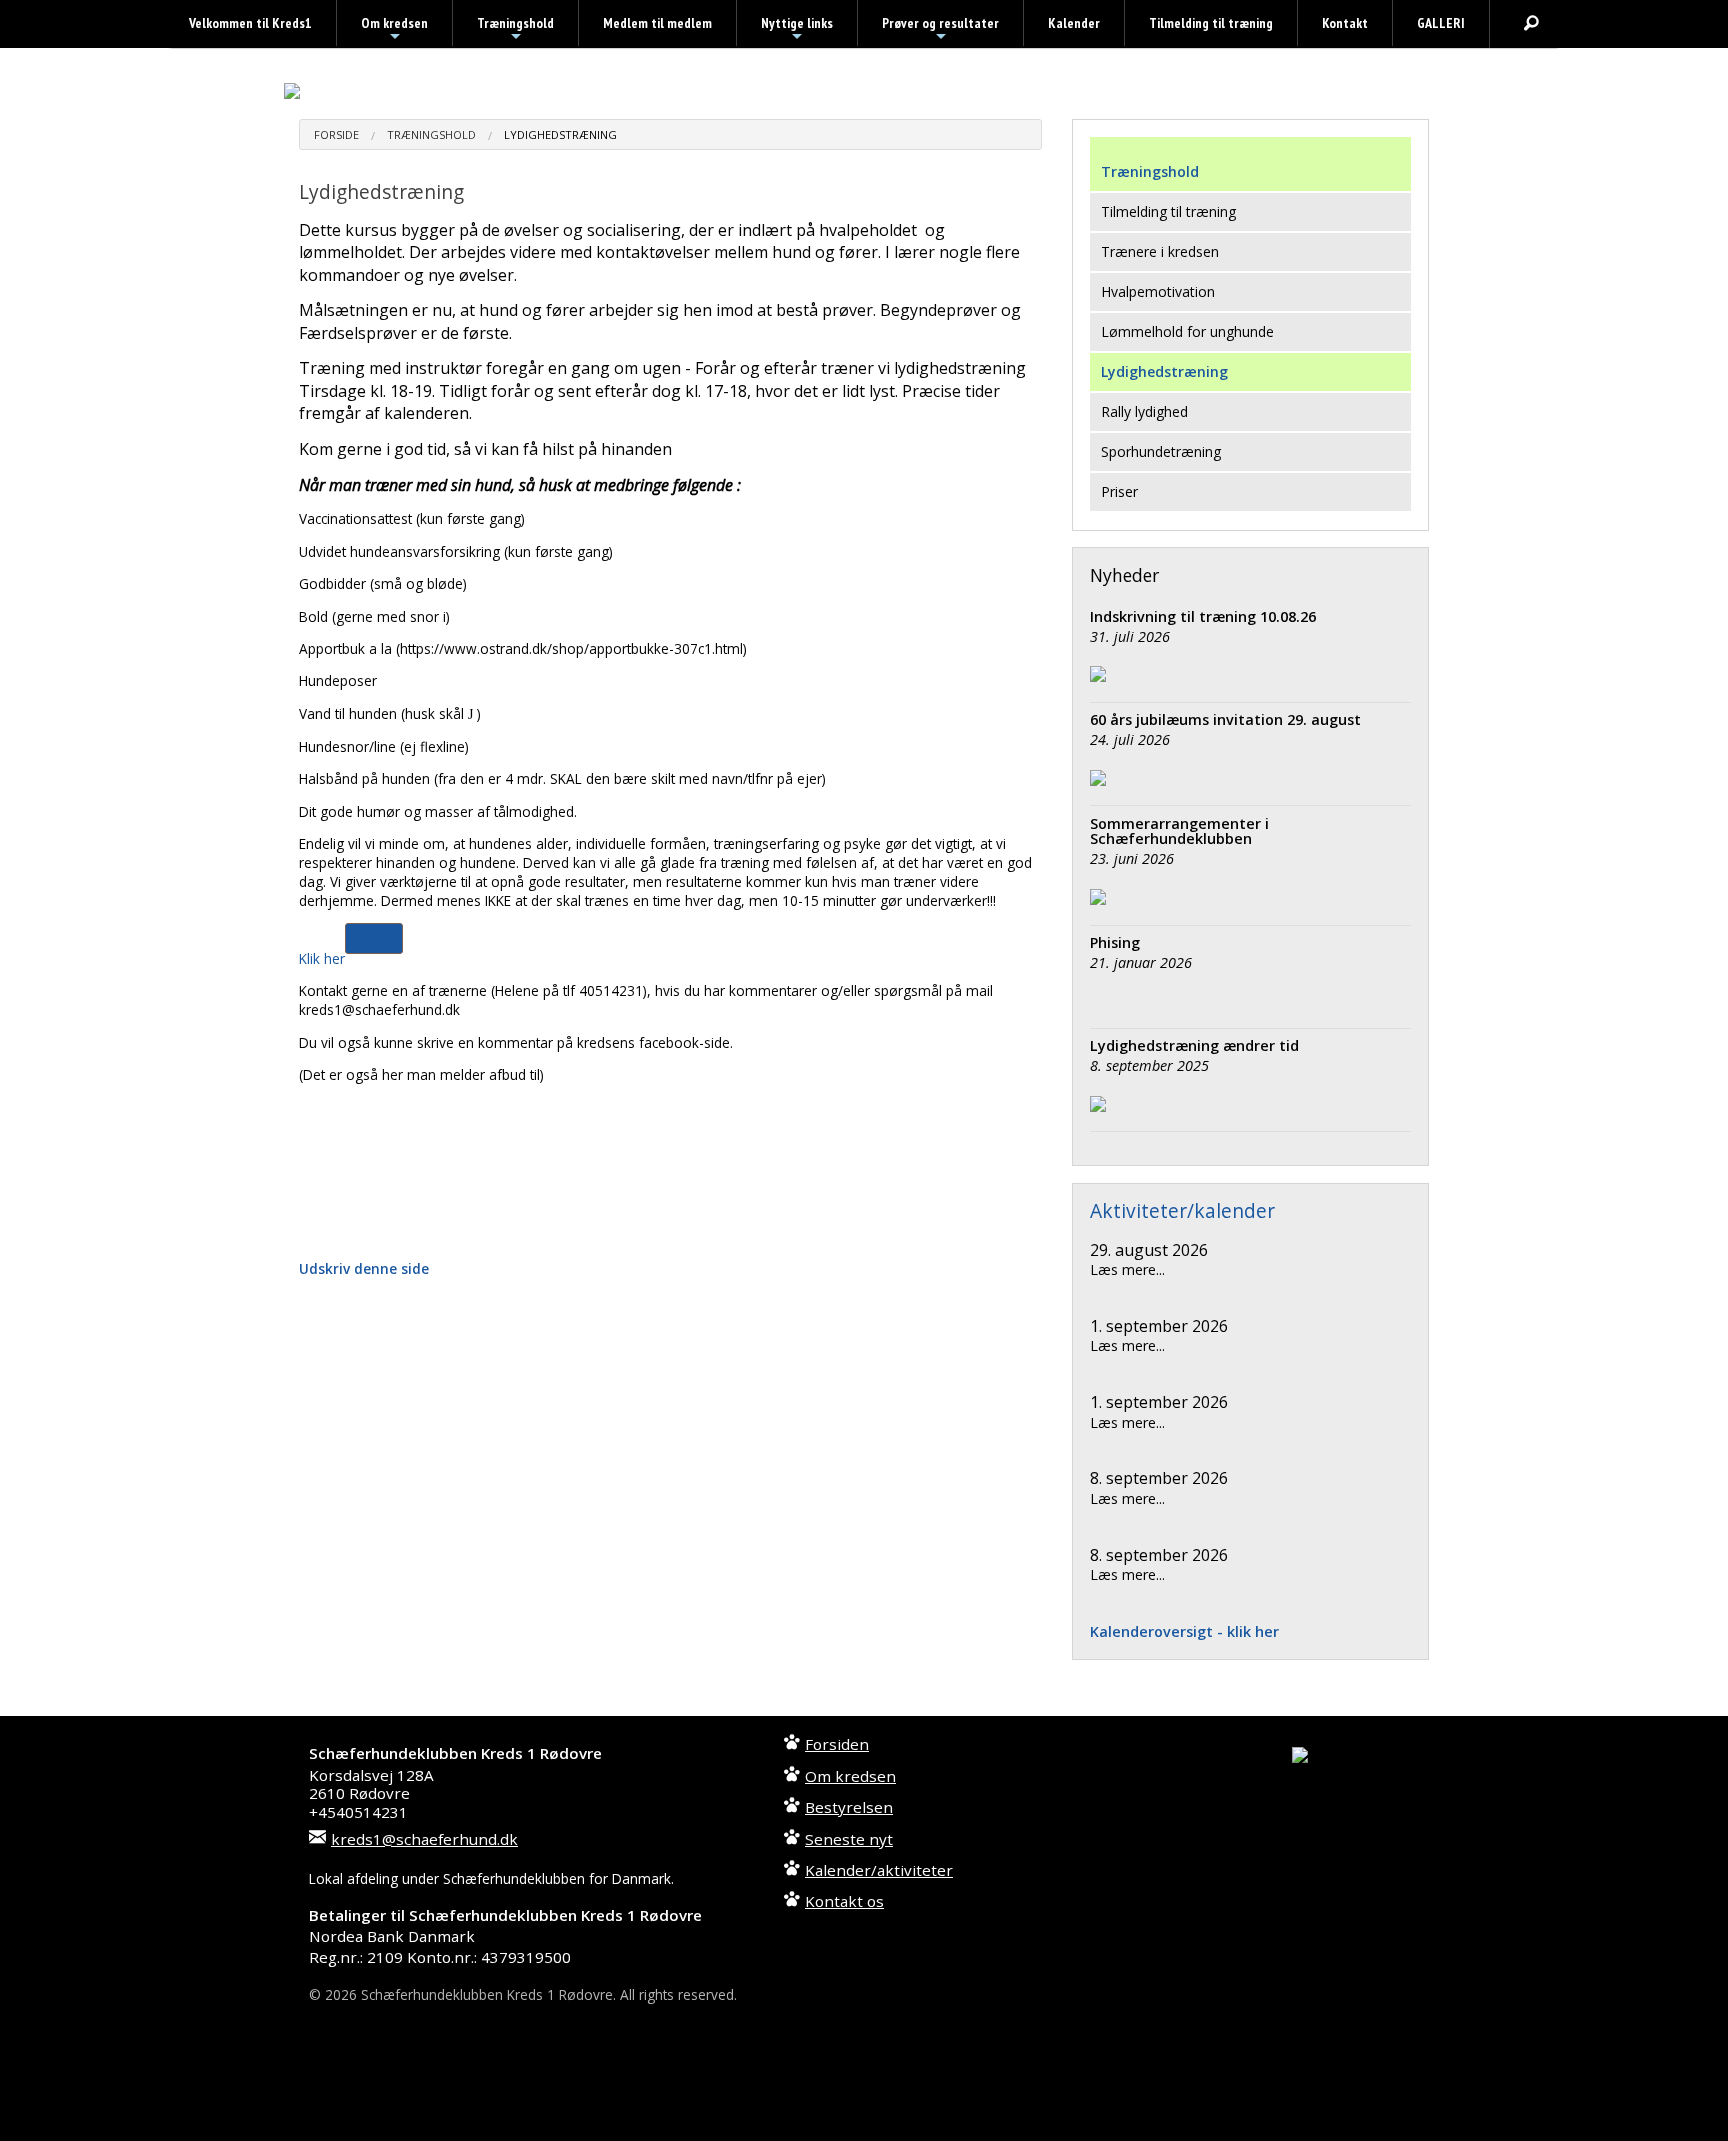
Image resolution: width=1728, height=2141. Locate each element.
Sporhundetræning (1161, 451)
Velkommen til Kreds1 (250, 23)
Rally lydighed (1144, 411)
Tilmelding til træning (1211, 23)
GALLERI (1441, 23)
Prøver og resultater (940, 30)
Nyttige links (797, 30)
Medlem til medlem (657, 23)
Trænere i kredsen (1160, 251)
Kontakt (1345, 23)
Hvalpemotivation (1158, 291)
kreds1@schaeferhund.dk (424, 1839)
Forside (336, 134)
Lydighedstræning (560, 134)
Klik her (322, 958)
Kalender (1074, 23)
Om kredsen (394, 30)
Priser (1119, 491)
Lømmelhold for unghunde (1187, 331)
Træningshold (515, 30)
